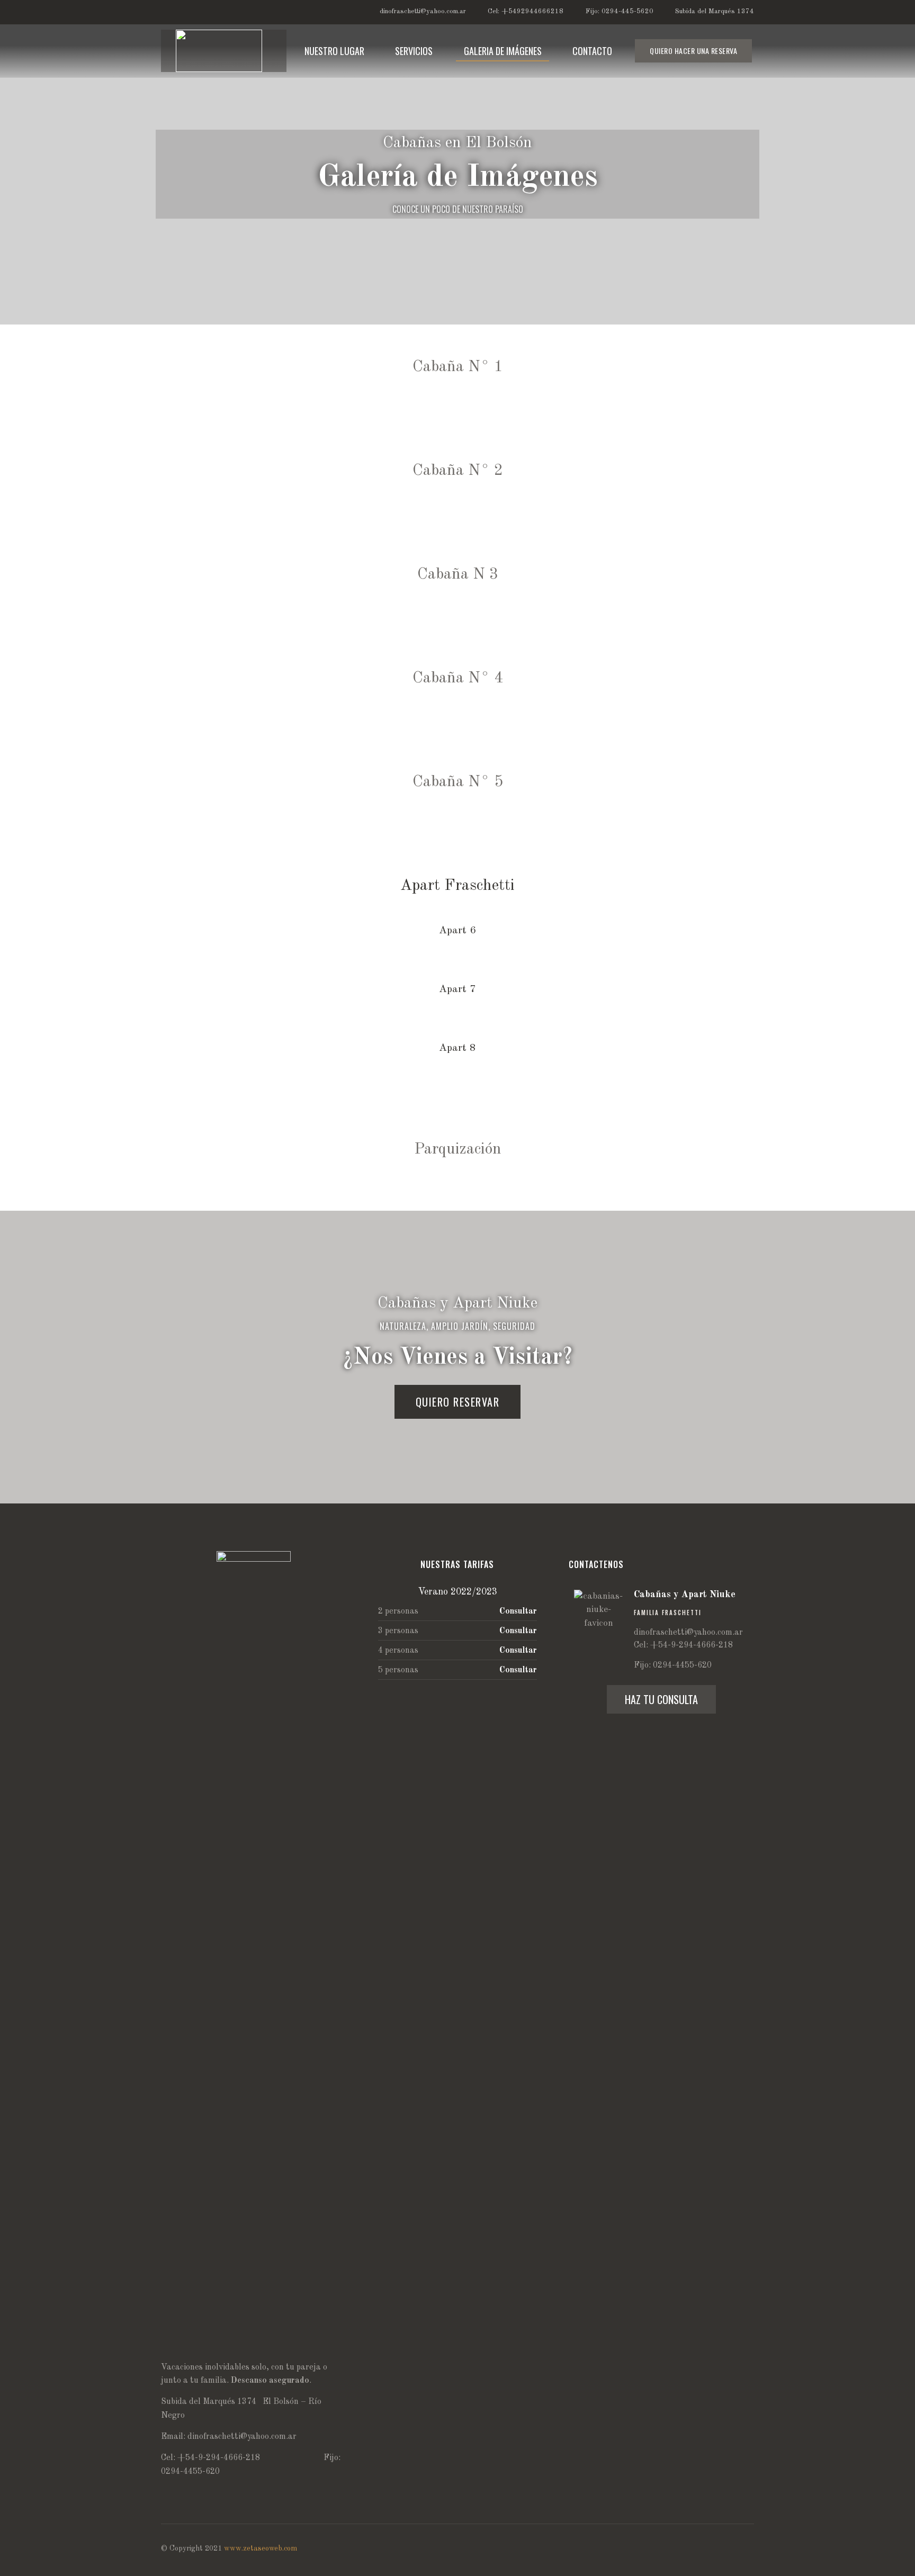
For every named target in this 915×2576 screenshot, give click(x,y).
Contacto (592, 51)
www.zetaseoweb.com (261, 2548)
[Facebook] (249, 12)
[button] (693, 51)
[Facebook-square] (749, 2552)
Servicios (414, 51)
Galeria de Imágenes (503, 51)
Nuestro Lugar (334, 51)
